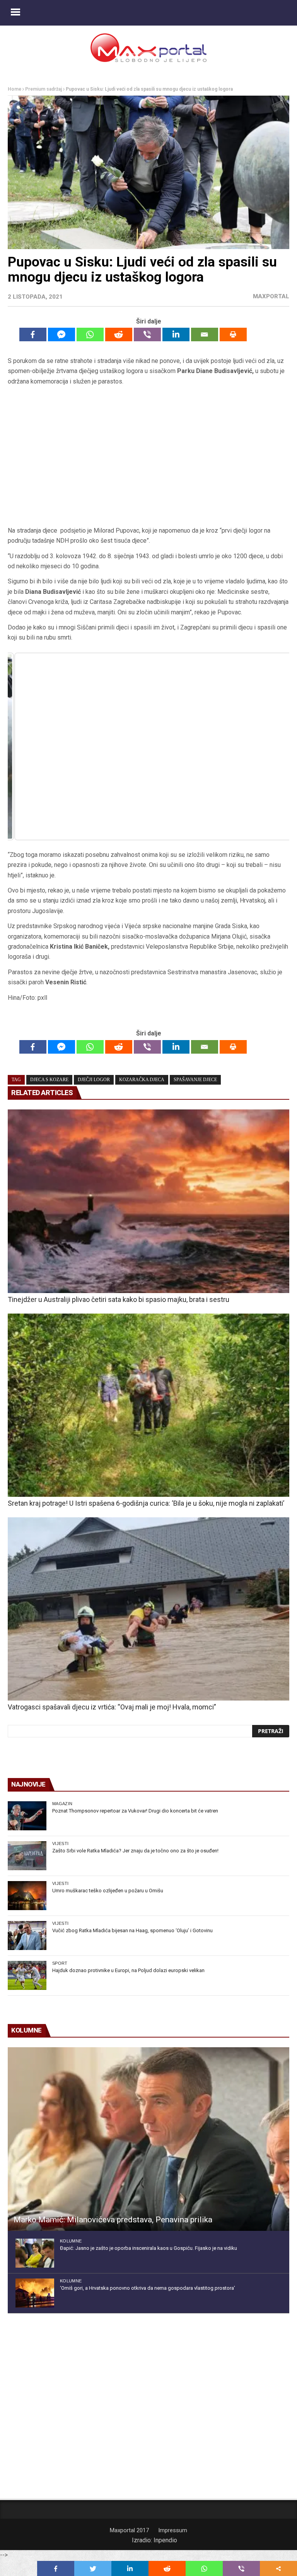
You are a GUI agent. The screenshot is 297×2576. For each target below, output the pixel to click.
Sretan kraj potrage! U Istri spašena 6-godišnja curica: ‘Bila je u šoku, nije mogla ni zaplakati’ (146, 1503)
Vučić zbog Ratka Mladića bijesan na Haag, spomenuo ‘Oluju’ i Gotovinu (132, 1930)
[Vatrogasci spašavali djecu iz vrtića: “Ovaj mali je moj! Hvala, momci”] (148, 1609)
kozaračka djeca (142, 1080)
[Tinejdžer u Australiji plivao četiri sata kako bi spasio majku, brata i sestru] (148, 1201)
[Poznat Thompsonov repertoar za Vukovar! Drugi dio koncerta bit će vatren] (27, 1816)
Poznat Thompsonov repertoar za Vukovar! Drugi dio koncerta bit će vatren (135, 1811)
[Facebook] (33, 334)
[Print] (233, 334)
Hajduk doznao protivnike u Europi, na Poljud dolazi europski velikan (128, 1970)
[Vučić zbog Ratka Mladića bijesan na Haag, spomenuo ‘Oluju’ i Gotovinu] (27, 1935)
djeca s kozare (49, 1080)
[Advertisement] (148, 456)
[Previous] (24, 746)
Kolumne (71, 2241)
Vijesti (60, 1843)
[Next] (273, 746)
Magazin (62, 1804)
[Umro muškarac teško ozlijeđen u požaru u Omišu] (27, 1896)
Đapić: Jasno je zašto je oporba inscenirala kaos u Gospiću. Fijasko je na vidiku (148, 2248)
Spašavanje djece (195, 1080)
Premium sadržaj (44, 89)
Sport (60, 1963)
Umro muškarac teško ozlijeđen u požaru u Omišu (108, 1891)
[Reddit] (119, 334)
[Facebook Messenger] (61, 334)
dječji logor (94, 1080)
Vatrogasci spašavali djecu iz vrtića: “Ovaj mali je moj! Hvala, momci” (112, 1707)
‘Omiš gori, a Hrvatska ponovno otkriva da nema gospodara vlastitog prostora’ (148, 2288)
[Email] (205, 334)
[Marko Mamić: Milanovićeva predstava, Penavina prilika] (148, 2139)
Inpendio (165, 2540)
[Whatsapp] (90, 334)
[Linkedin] (176, 334)
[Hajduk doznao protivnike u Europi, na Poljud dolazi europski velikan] (27, 1975)
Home (15, 89)
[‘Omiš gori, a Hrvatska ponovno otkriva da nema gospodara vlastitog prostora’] (35, 2293)
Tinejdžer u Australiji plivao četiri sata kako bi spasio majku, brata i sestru (119, 1299)
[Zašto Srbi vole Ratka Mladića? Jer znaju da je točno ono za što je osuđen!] (27, 1856)
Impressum (173, 2530)
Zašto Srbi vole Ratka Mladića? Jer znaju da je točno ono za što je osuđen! (135, 1851)
